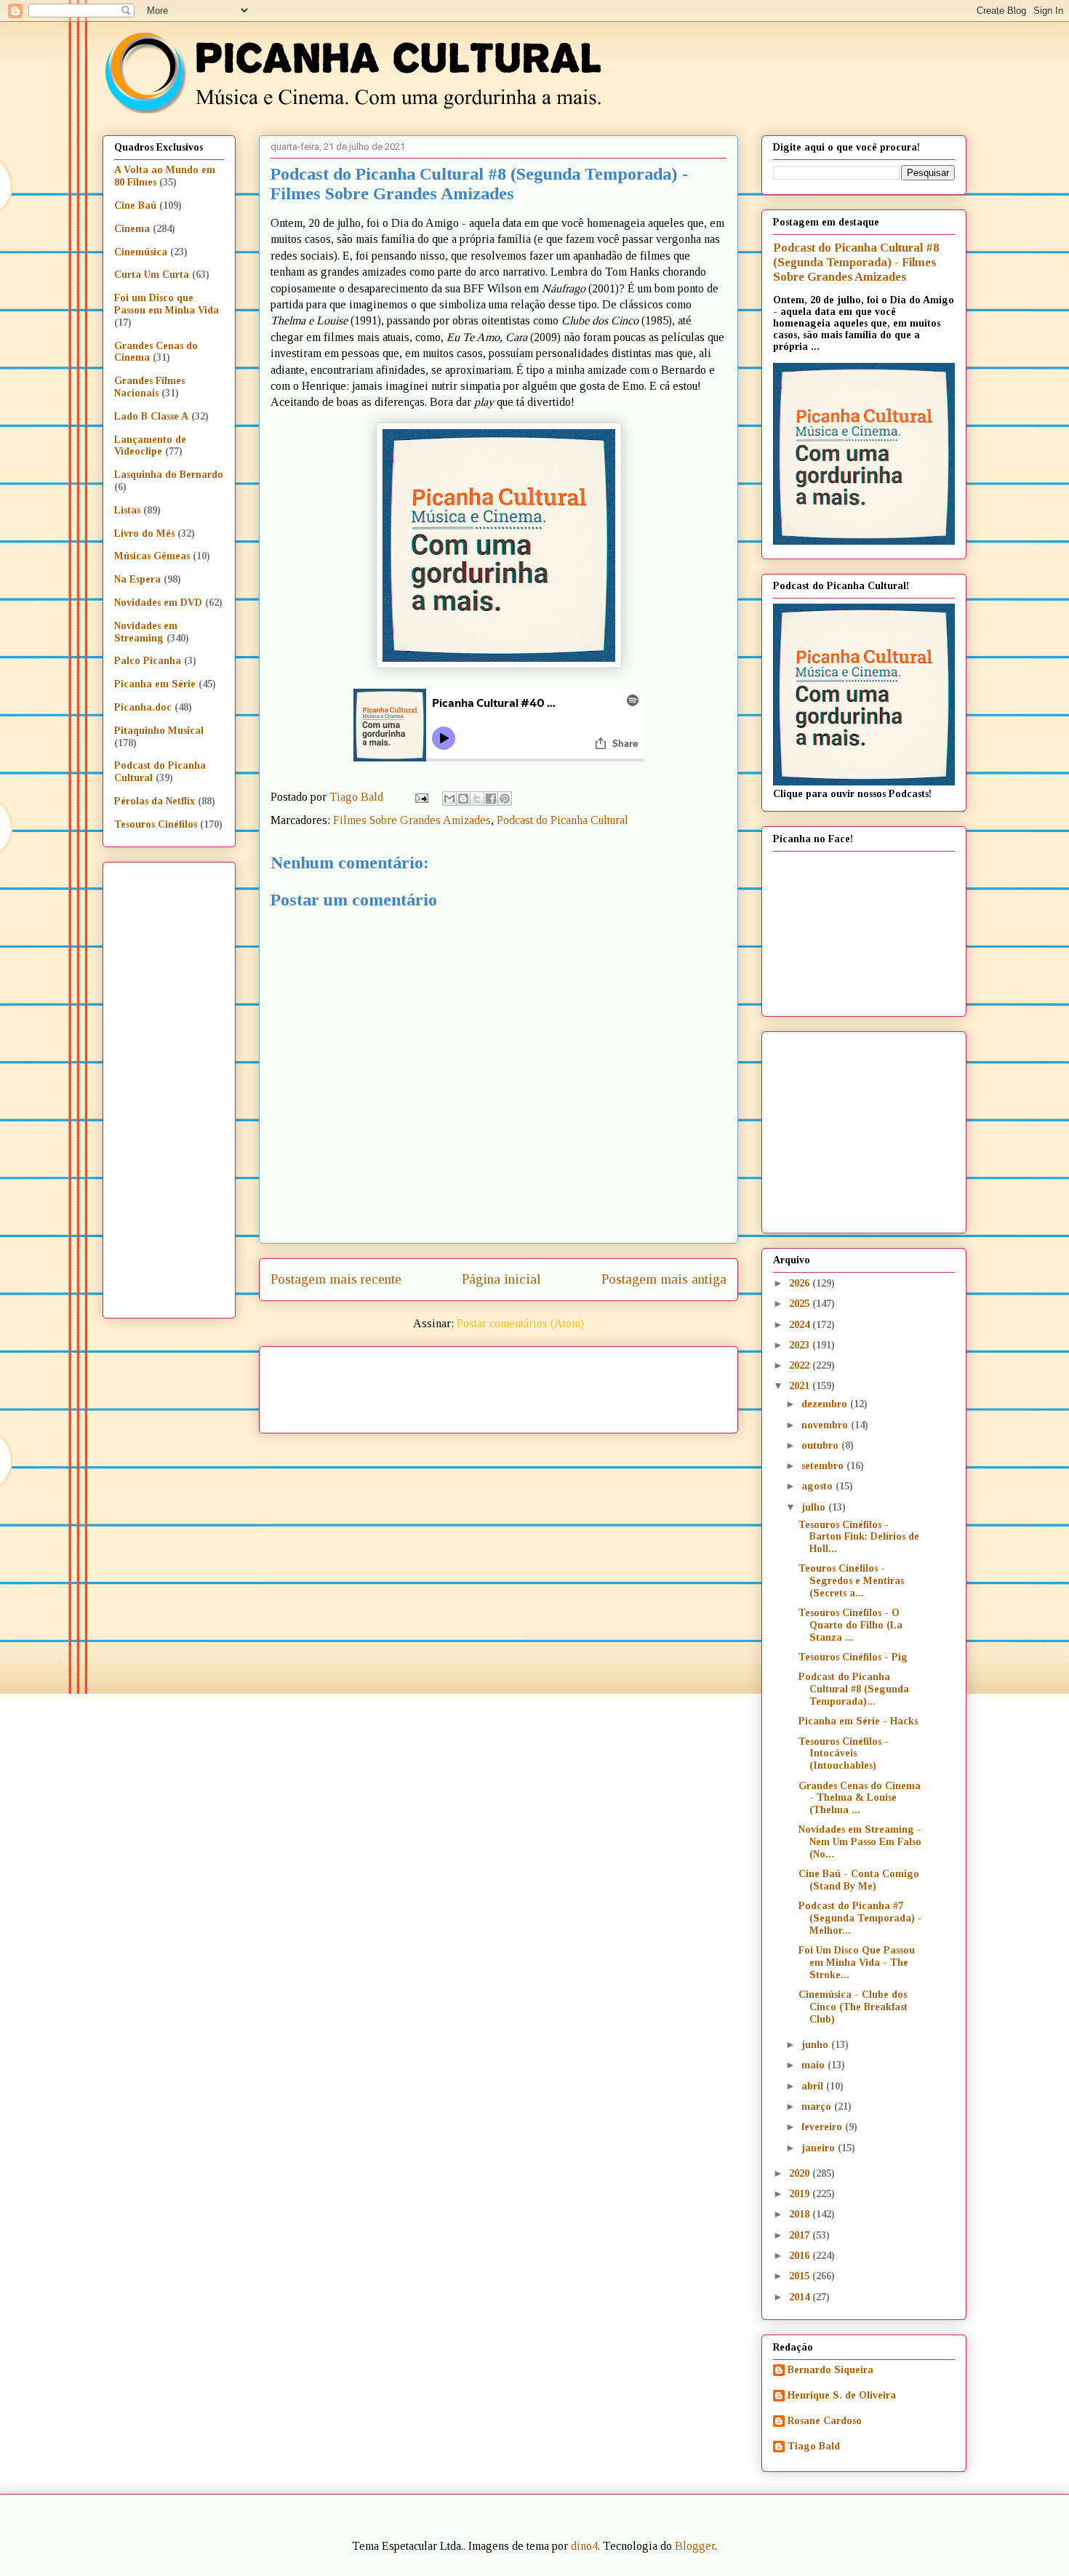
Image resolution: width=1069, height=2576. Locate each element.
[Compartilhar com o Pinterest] (505, 799)
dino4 (584, 2546)
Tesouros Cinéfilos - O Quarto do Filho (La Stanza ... (850, 1625)
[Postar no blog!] (463, 799)
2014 (801, 2297)
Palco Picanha (148, 661)
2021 (801, 1386)
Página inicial (501, 1279)
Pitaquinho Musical (159, 731)
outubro (821, 1445)
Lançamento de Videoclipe (150, 446)
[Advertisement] (623, 1385)
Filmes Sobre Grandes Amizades (412, 820)
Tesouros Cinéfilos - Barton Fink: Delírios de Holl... (859, 1537)
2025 (801, 1304)
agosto (818, 1486)
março (818, 2107)
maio (814, 2065)
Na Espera (137, 579)
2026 (801, 1283)
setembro (824, 1466)
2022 (801, 1365)
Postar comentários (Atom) (520, 1323)
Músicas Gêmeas (152, 556)
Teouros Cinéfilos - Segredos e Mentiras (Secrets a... (851, 1581)
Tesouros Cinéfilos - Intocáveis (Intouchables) (844, 1754)
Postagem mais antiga (664, 1279)
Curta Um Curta (152, 275)
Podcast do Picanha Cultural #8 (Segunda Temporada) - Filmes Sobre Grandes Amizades (856, 262)
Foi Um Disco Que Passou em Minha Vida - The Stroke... (857, 1963)
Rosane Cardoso (825, 2421)
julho (815, 1507)
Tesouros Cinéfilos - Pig (853, 1657)
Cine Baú (135, 205)
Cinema (132, 229)
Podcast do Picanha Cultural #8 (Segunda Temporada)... (854, 1689)
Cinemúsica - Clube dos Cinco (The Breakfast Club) (853, 2007)
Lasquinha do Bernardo (169, 475)
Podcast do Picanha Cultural (562, 820)
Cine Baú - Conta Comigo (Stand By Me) (859, 1880)
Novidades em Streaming (146, 632)
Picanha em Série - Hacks (858, 1721)
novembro (826, 1425)
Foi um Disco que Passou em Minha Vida (167, 304)
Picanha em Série (155, 684)
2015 (801, 2276)
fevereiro (823, 2127)
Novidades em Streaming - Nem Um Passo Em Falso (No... (860, 1842)
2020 (801, 2173)
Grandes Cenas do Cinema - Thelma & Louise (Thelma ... (860, 1798)
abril (814, 2086)
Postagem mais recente (336, 1279)
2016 (801, 2256)
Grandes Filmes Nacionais (149, 387)
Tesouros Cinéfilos (156, 824)
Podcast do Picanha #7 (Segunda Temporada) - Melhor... (860, 1918)
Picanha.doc (143, 707)
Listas (127, 510)
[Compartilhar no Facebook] (491, 799)
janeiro (820, 2148)
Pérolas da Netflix (155, 801)
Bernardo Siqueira (830, 2370)
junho (816, 2045)
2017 (801, 2235)
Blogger (695, 2546)
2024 (801, 1325)
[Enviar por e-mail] (449, 799)
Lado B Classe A (151, 416)
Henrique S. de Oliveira (842, 2395)
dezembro (826, 1404)
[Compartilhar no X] (477, 799)
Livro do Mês (144, 533)
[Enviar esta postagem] (420, 797)
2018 (801, 2214)
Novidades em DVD (158, 603)
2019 (801, 2194)
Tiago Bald (814, 2446)
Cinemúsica (141, 252)
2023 (801, 1345)
